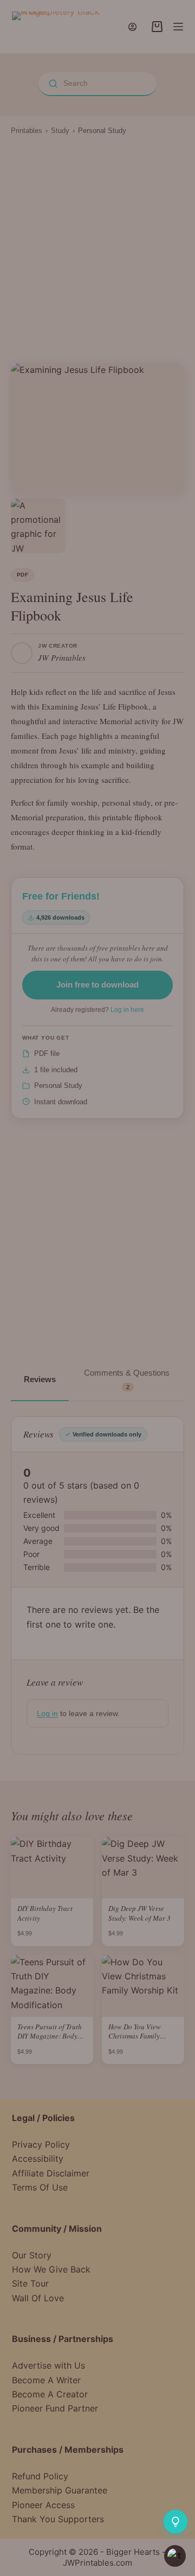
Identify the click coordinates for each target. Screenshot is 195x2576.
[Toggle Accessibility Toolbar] (175, 2556)
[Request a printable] (175, 2522)
